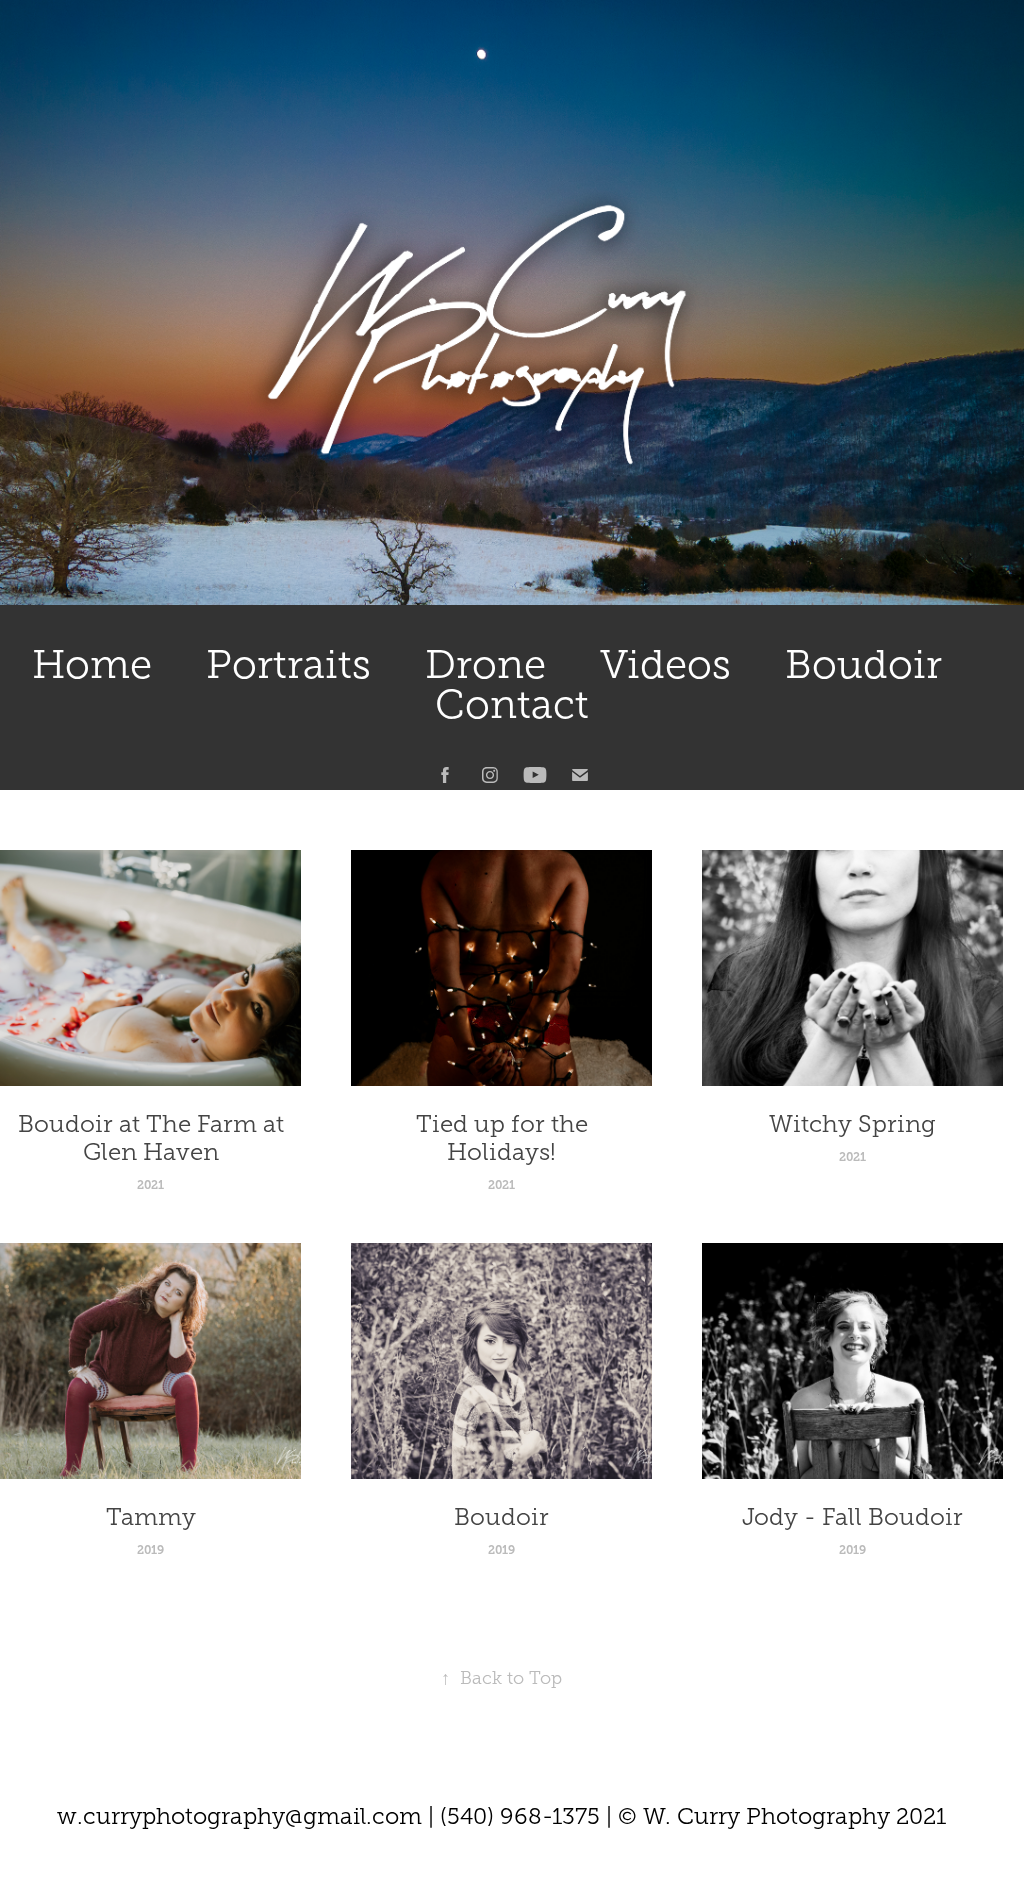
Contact (512, 704)
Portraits (288, 664)
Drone (485, 664)
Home (92, 664)
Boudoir (863, 664)
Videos (665, 664)
